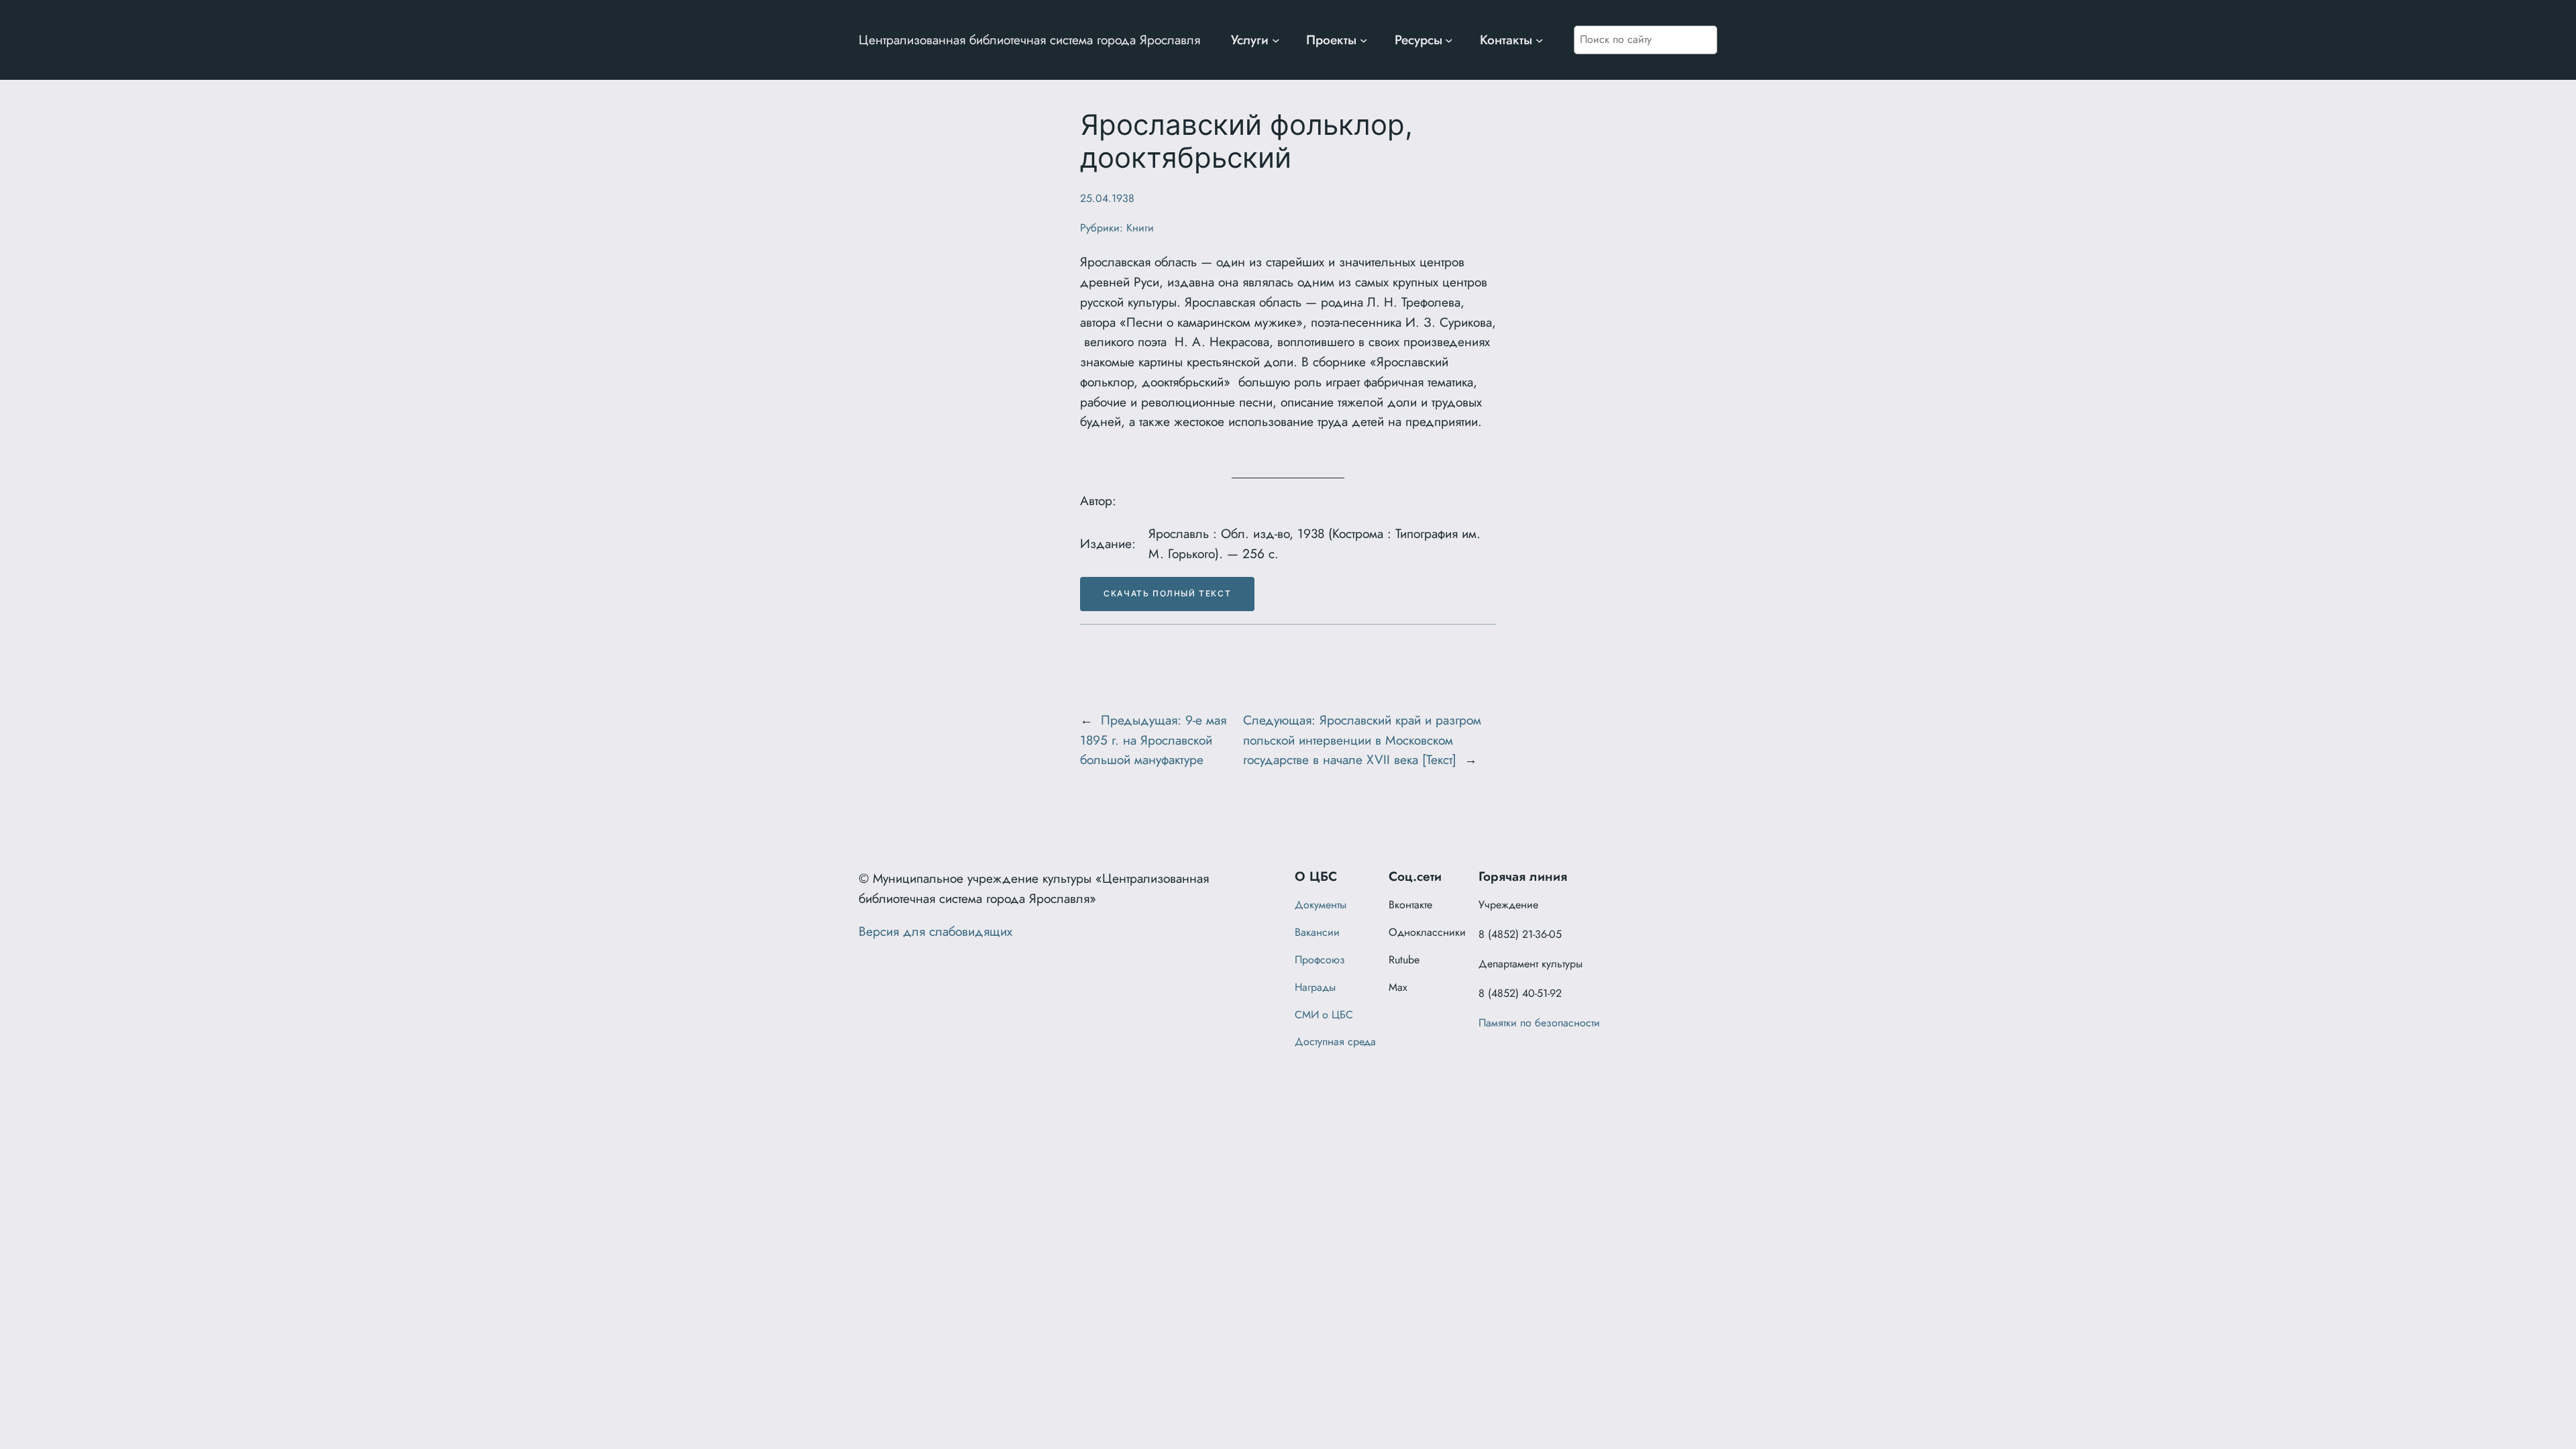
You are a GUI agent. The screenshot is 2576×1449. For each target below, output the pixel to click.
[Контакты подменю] (1540, 40)
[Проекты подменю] (1364, 40)
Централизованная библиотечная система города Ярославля (1029, 40)
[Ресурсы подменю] (1449, 40)
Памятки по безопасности (1539, 1023)
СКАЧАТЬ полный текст (1167, 593)
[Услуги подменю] (1276, 40)
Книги (1140, 228)
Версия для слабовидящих (935, 931)
